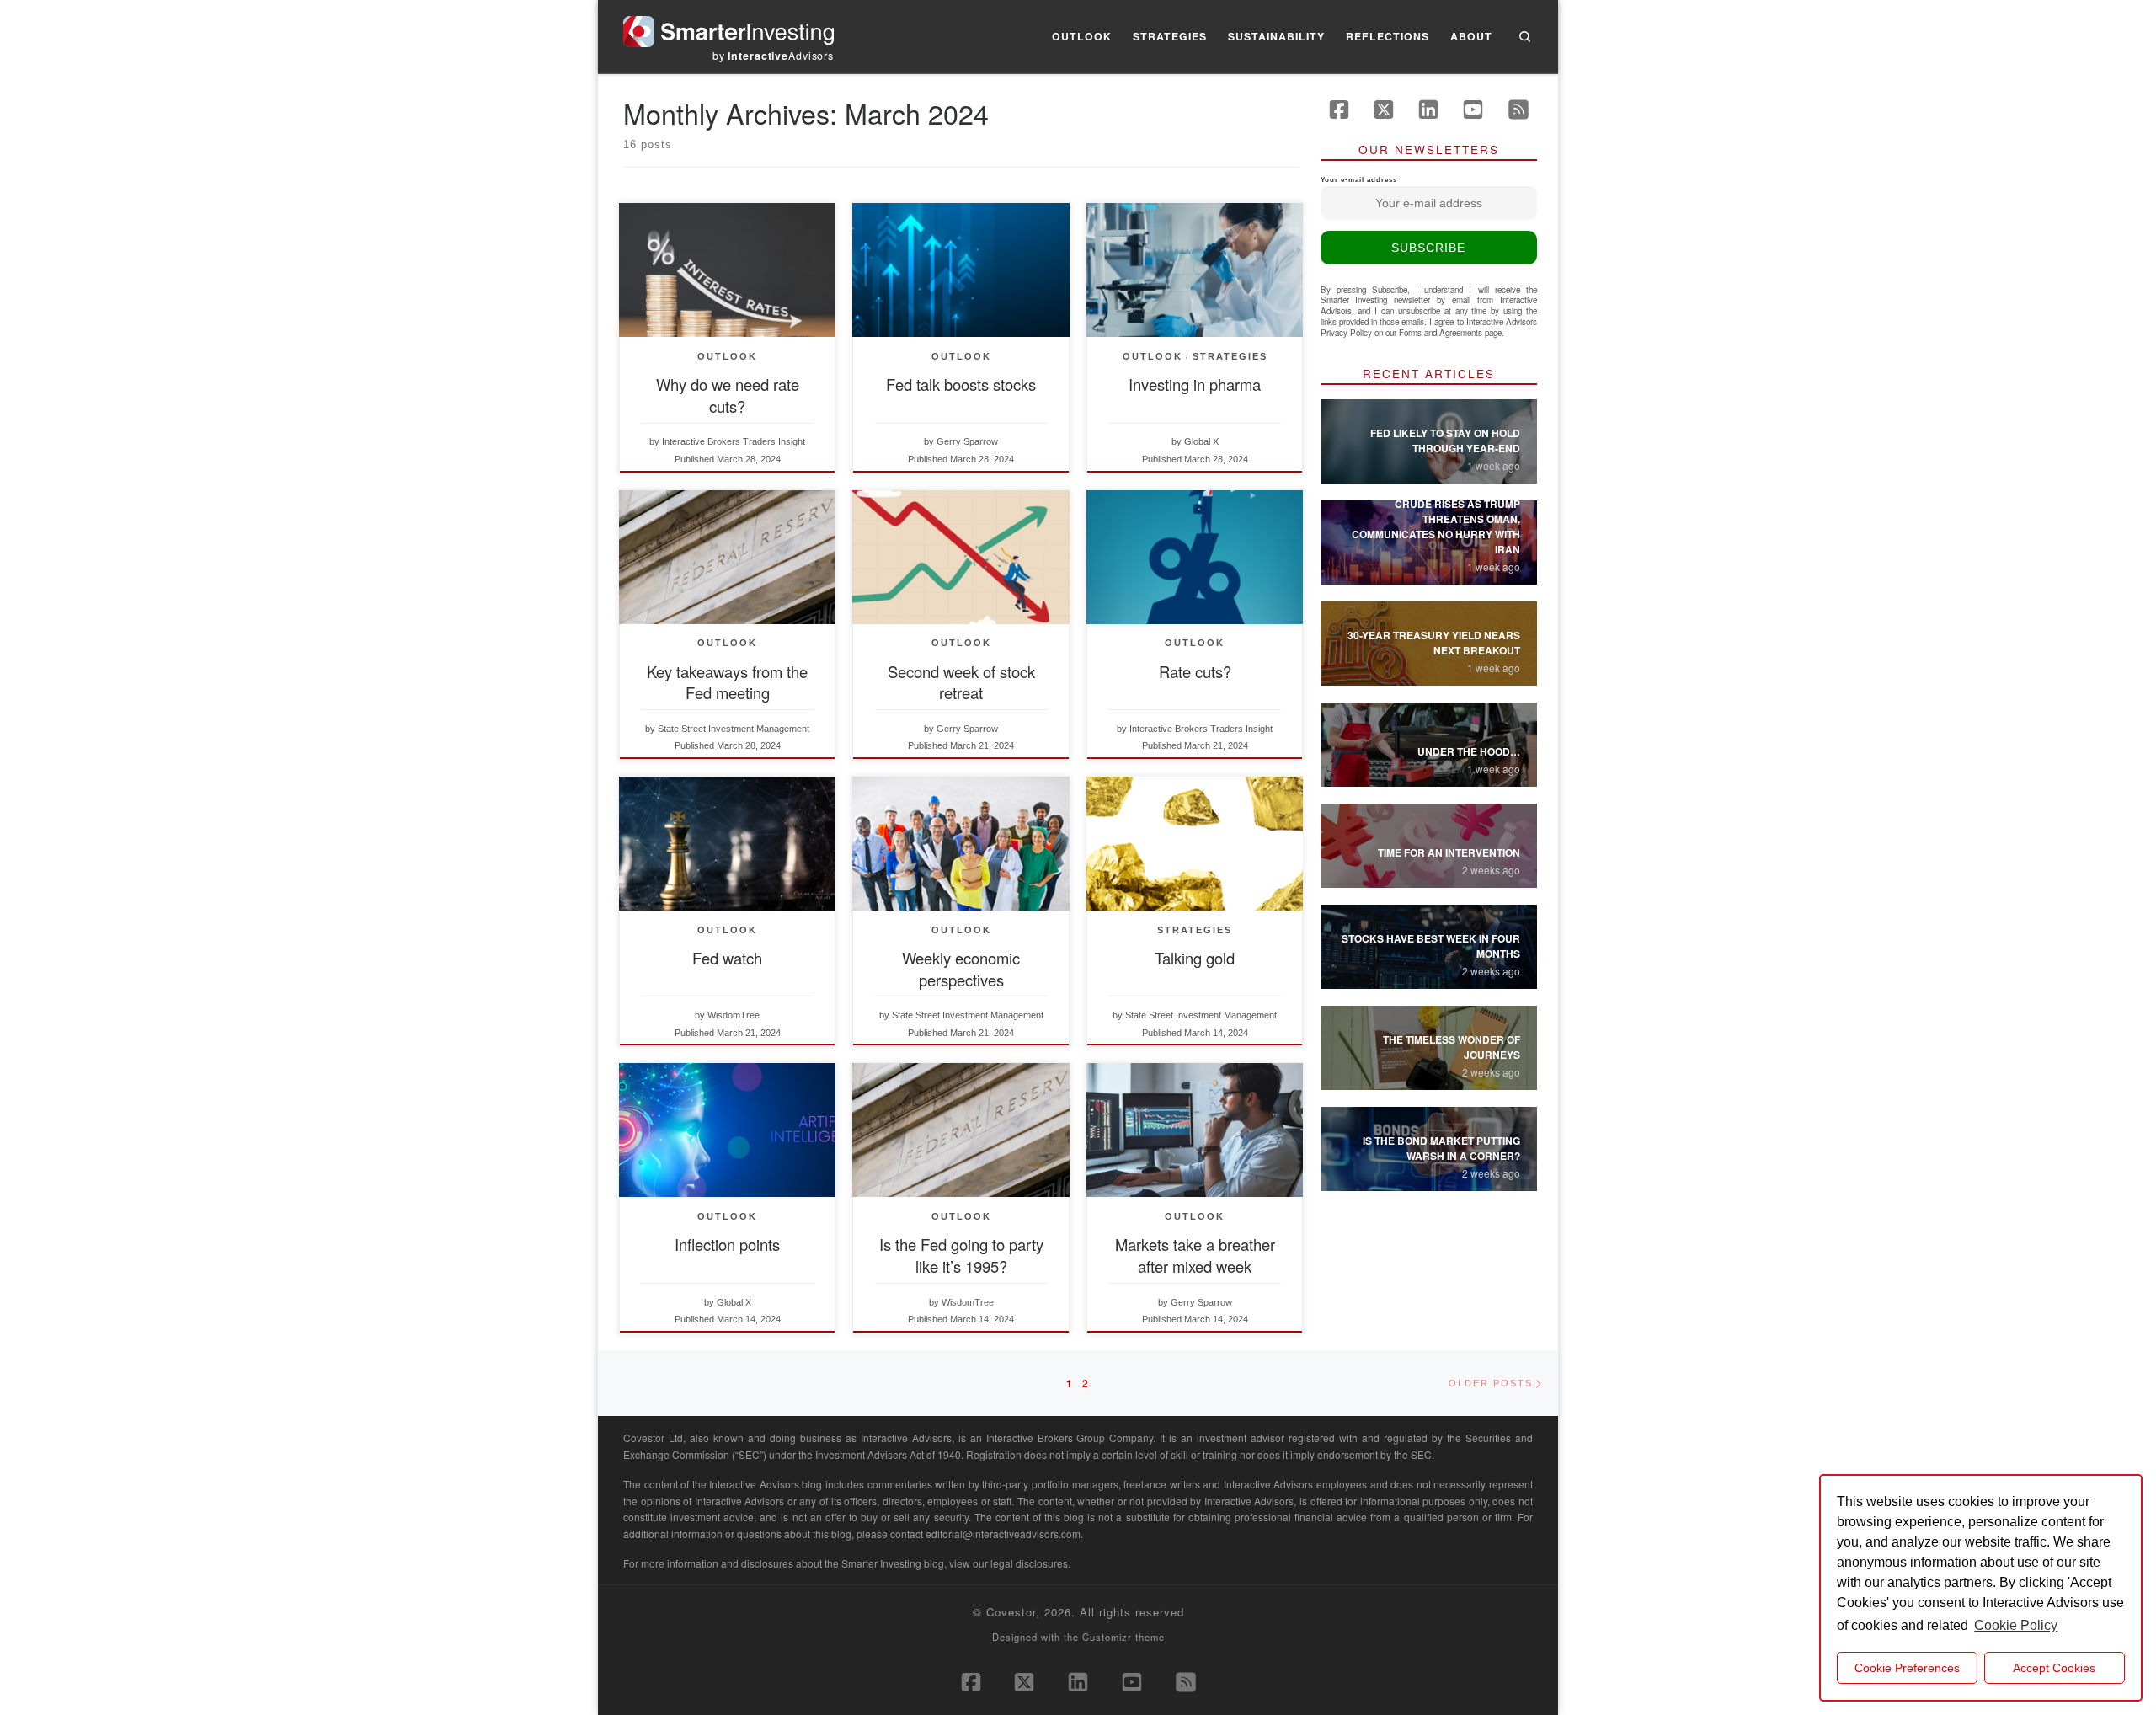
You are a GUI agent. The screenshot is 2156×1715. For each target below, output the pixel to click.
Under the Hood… (1469, 751)
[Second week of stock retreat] (961, 557)
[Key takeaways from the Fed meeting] (727, 557)
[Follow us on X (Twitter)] (1384, 110)
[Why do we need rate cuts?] (727, 270)
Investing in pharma (1195, 384)
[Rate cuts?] (1195, 557)
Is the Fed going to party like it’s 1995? (961, 1255)
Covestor (1011, 1612)
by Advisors (773, 56)
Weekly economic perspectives (961, 969)
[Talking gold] (1195, 844)
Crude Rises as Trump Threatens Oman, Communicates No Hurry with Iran (1436, 526)
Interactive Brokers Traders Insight (734, 441)
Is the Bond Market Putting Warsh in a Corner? (1441, 1148)
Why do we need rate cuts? (728, 395)
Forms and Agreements (1441, 333)
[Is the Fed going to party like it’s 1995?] (961, 1130)
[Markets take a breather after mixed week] (1195, 1130)
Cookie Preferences (1907, 1668)
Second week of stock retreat (961, 682)
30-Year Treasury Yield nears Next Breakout (1434, 643)
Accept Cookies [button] (2054, 1668)
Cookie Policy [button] (2016, 1625)
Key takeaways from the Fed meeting (727, 682)
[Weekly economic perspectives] (961, 844)
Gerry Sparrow (967, 441)
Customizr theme (1123, 1637)
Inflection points (727, 1244)
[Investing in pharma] (1195, 270)
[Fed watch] (727, 844)
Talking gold (1195, 958)
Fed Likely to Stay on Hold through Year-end (1445, 441)
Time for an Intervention (1449, 852)
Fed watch (727, 958)
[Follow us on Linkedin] (1428, 110)
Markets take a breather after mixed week (1195, 1255)
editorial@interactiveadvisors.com (1003, 1533)
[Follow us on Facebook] (1339, 110)
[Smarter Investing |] (728, 27)
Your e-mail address (1359, 180)
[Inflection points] (727, 1130)
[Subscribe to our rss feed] (1518, 110)
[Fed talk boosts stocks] (961, 270)
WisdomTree (734, 1015)
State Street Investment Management (734, 729)
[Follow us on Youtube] (1473, 110)
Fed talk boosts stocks (961, 384)
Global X (1201, 441)
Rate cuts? (1195, 671)
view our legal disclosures (1009, 1563)
